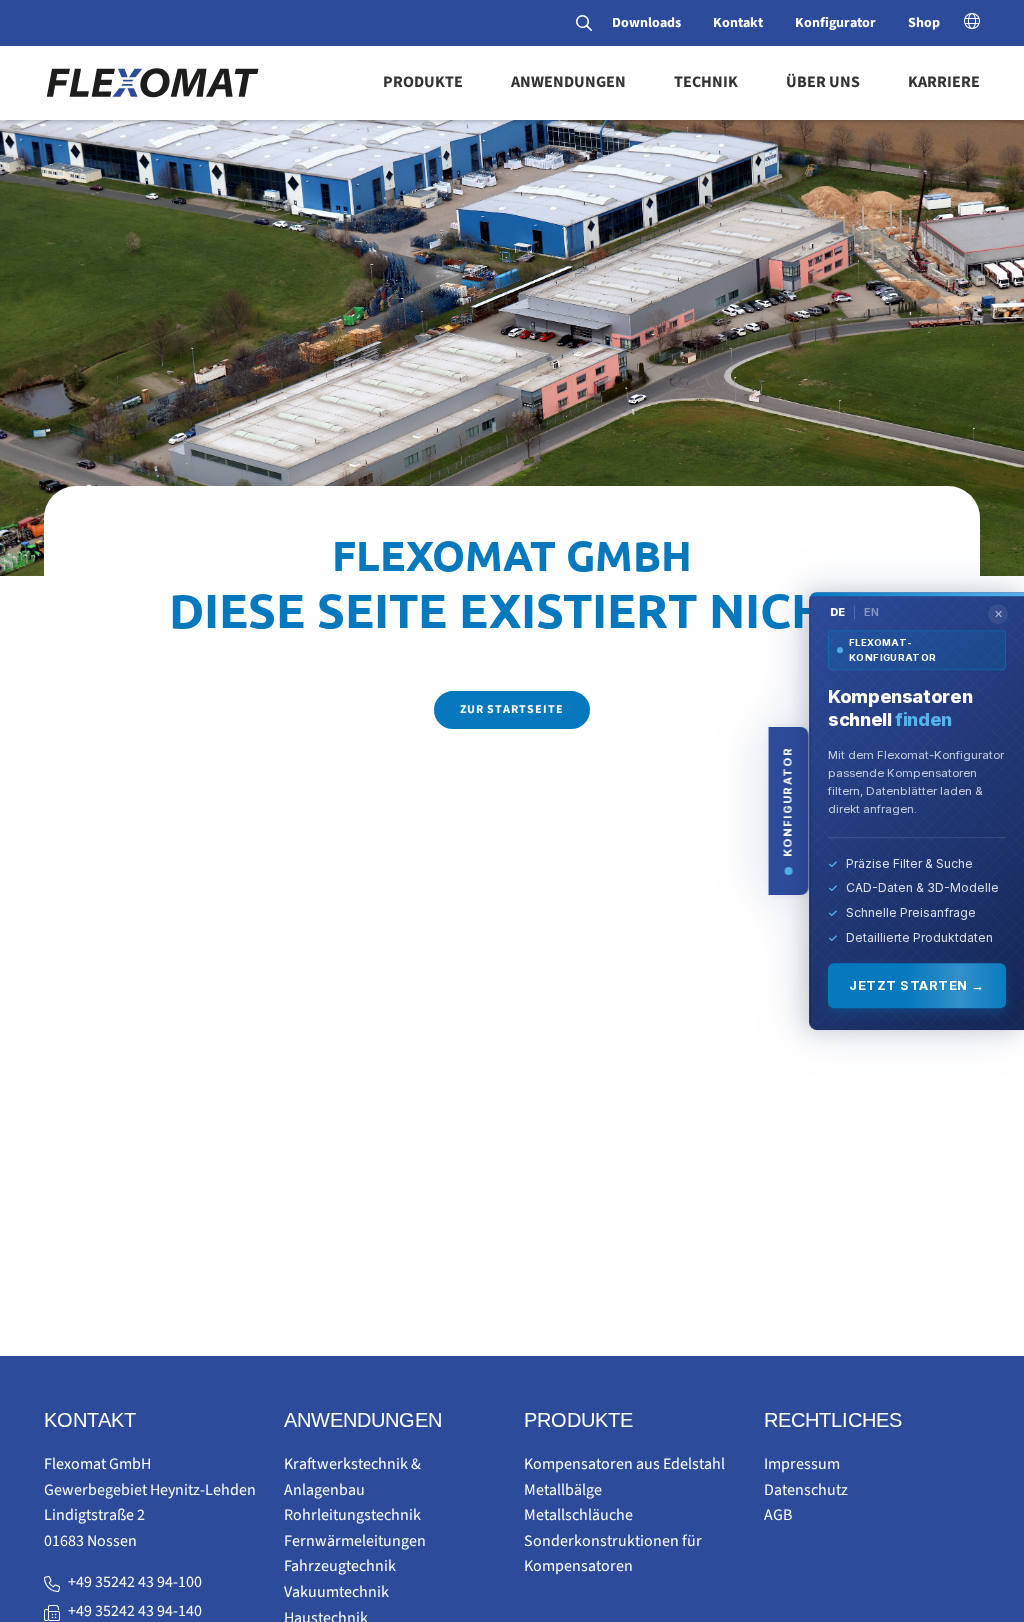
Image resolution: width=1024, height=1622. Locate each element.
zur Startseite (512, 709)
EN (871, 612)
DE (837, 612)
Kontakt (738, 23)
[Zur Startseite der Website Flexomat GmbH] (152, 82)
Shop (924, 23)
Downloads (646, 23)
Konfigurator (835, 23)
